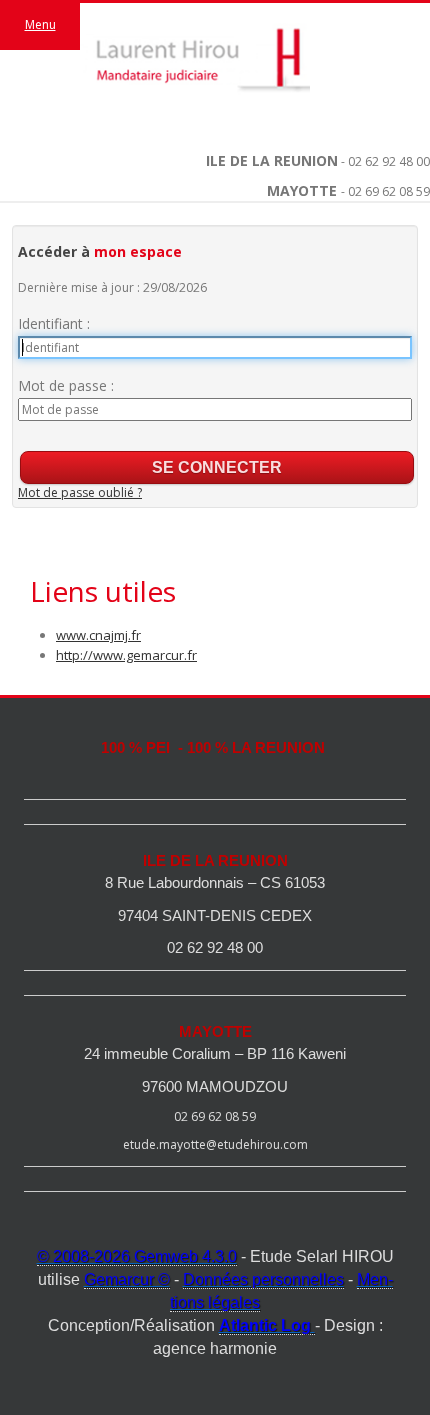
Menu (40, 24)
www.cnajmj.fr (98, 635)
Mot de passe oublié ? (80, 492)
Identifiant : (54, 323)
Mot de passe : (66, 385)
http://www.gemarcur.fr (126, 655)
